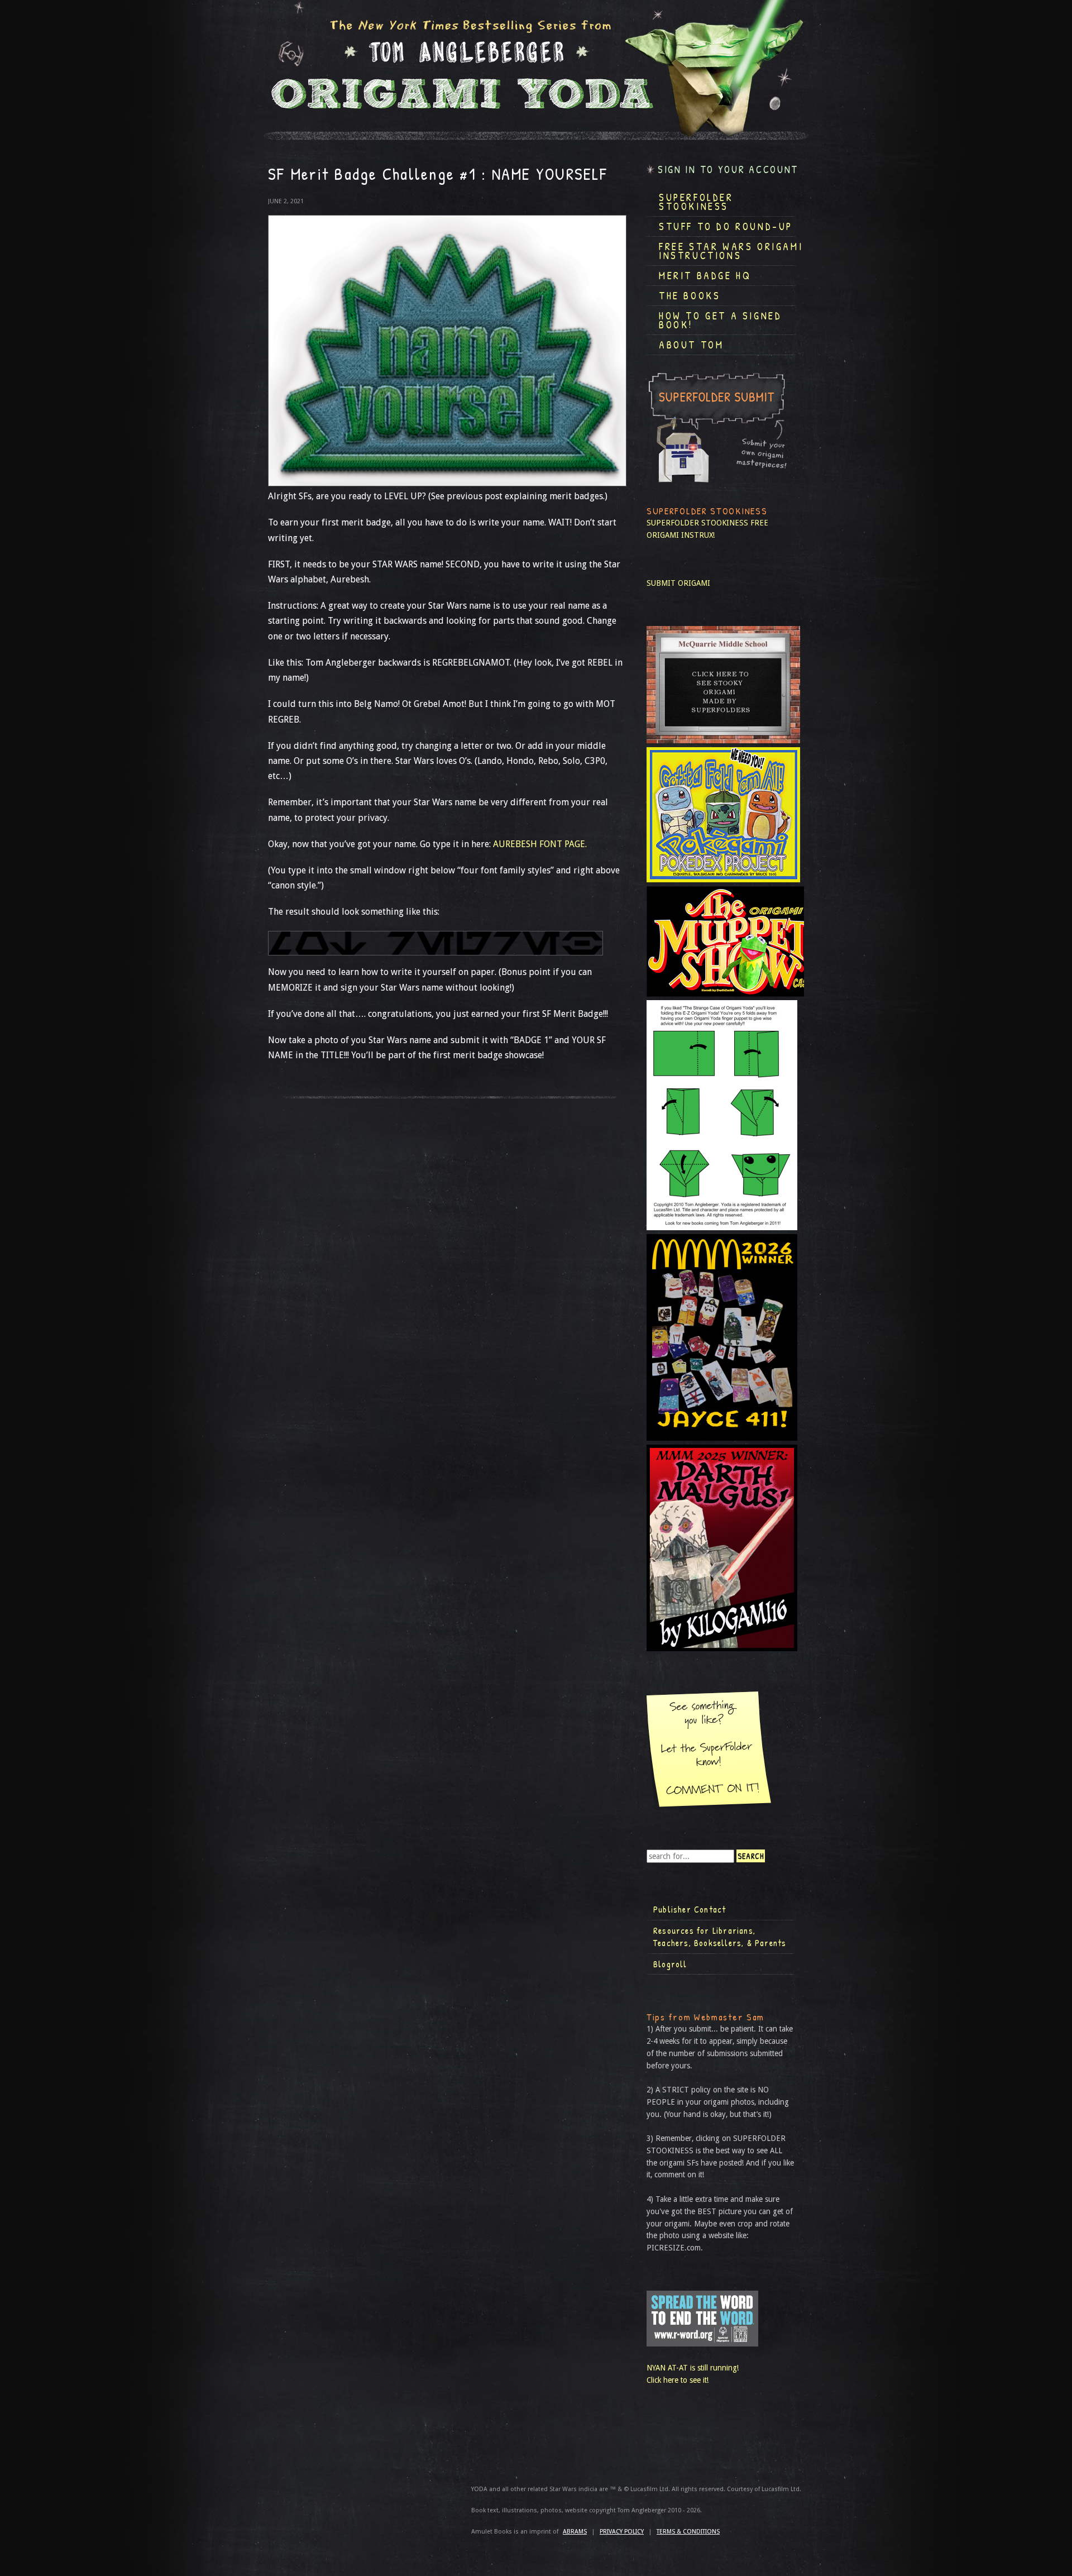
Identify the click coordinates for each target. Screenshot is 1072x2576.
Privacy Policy (622, 2532)
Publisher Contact (690, 1909)
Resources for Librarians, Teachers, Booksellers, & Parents (720, 1937)
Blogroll (670, 1964)
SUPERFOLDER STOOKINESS (697, 523)
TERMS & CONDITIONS (688, 2532)
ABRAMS (575, 2532)
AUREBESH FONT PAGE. (540, 844)
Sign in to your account (728, 169)
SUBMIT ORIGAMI (678, 583)
